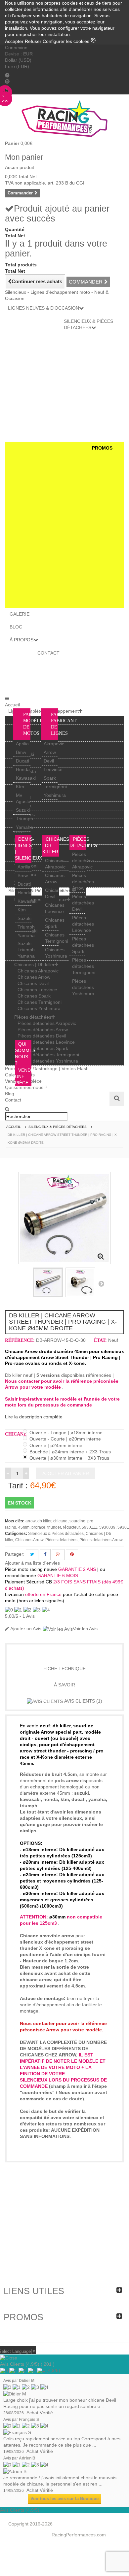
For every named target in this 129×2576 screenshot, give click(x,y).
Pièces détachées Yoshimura (83, 987)
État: (100, 1340)
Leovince (53, 769)
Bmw (21, 752)
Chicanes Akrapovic (38, 971)
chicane (60, 1521)
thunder (54, 1527)
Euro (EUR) (17, 66)
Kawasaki (26, 778)
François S (29, 2420)
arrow (30, 1521)
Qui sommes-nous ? (26, 1087)
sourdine (77, 1521)
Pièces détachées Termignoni (84, 966)
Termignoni (55, 787)
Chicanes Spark (34, 996)
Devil (49, 761)
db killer (44, 1521)
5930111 (89, 1527)
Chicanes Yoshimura (39, 1008)
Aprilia (22, 744)
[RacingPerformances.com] (64, 118)
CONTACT (48, 653)
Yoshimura (55, 795)
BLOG (16, 627)
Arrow (50, 752)
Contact (13, 1100)
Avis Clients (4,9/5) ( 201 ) (27, 2364)
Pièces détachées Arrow (83, 882)
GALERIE (20, 614)
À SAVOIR (64, 1685)
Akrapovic (54, 744)
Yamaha (24, 827)
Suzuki (23, 810)
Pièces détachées (33, 1017)
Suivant (101, 1283)
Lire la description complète (34, 1417)
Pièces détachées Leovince (83, 924)
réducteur (71, 1527)
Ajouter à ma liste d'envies (32, 1563)
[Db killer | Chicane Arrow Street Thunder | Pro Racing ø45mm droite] (48, 1282)
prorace (38, 1527)
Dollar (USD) (18, 60)
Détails (65, 1652)
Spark (50, 778)
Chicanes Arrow (34, 977)
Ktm (20, 787)
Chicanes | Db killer (34, 965)
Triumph (24, 819)
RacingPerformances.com (79, 2535)
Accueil (12, 705)
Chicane (14, 1434)
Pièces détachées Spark (83, 945)
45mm (24, 1527)
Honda (23, 769)
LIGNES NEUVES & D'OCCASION (43, 308)
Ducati (22, 761)
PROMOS (102, 448)
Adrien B (27, 2458)
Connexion (16, 48)
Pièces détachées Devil (83, 903)
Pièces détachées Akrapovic (83, 861)
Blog (10, 1094)
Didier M (27, 2381)
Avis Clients (83, 1701)
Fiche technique (64, 1669)
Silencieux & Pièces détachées (56, 1534)
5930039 (107, 1527)
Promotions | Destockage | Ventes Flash (47, 1068)
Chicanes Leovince (37, 990)
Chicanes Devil (33, 983)
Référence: (20, 1340)
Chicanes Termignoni (40, 1002)
